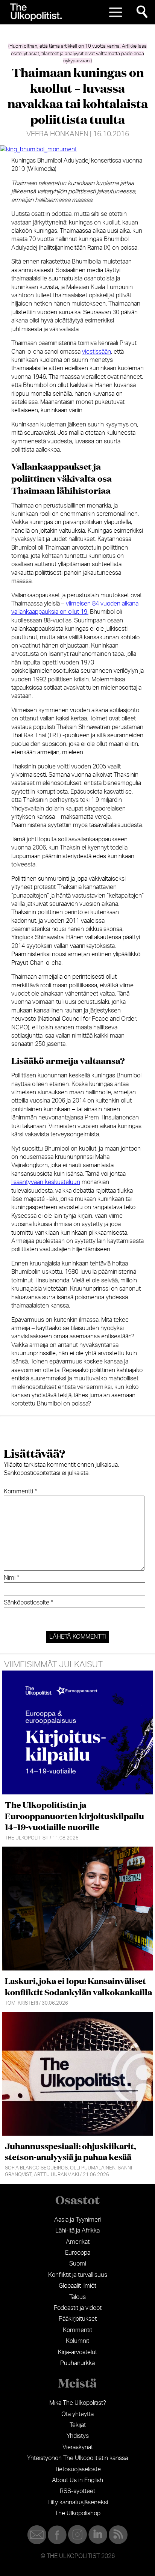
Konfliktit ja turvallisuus (78, 2275)
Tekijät (78, 2425)
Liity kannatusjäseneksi (78, 2502)
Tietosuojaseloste (78, 2469)
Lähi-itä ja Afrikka (77, 2231)
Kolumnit (77, 2341)
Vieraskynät (78, 2447)
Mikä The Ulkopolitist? (78, 2403)
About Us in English (77, 2480)
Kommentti (20, 1491)
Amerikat (78, 2242)
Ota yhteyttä (77, 2414)
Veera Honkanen (57, 134)
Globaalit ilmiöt (77, 2286)
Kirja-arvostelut (77, 2352)
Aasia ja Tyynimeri (77, 2220)
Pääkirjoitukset (78, 2319)
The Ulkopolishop (78, 2513)
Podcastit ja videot (78, 2308)
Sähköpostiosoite (28, 1603)
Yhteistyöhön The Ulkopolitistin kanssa (77, 2458)
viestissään (96, 352)
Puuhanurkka (77, 2363)
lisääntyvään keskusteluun (46, 1182)
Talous (77, 2297)
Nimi (11, 1578)
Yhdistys (78, 2436)
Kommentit (77, 2330)
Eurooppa (78, 2253)
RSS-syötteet (77, 2491)
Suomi (78, 2264)
